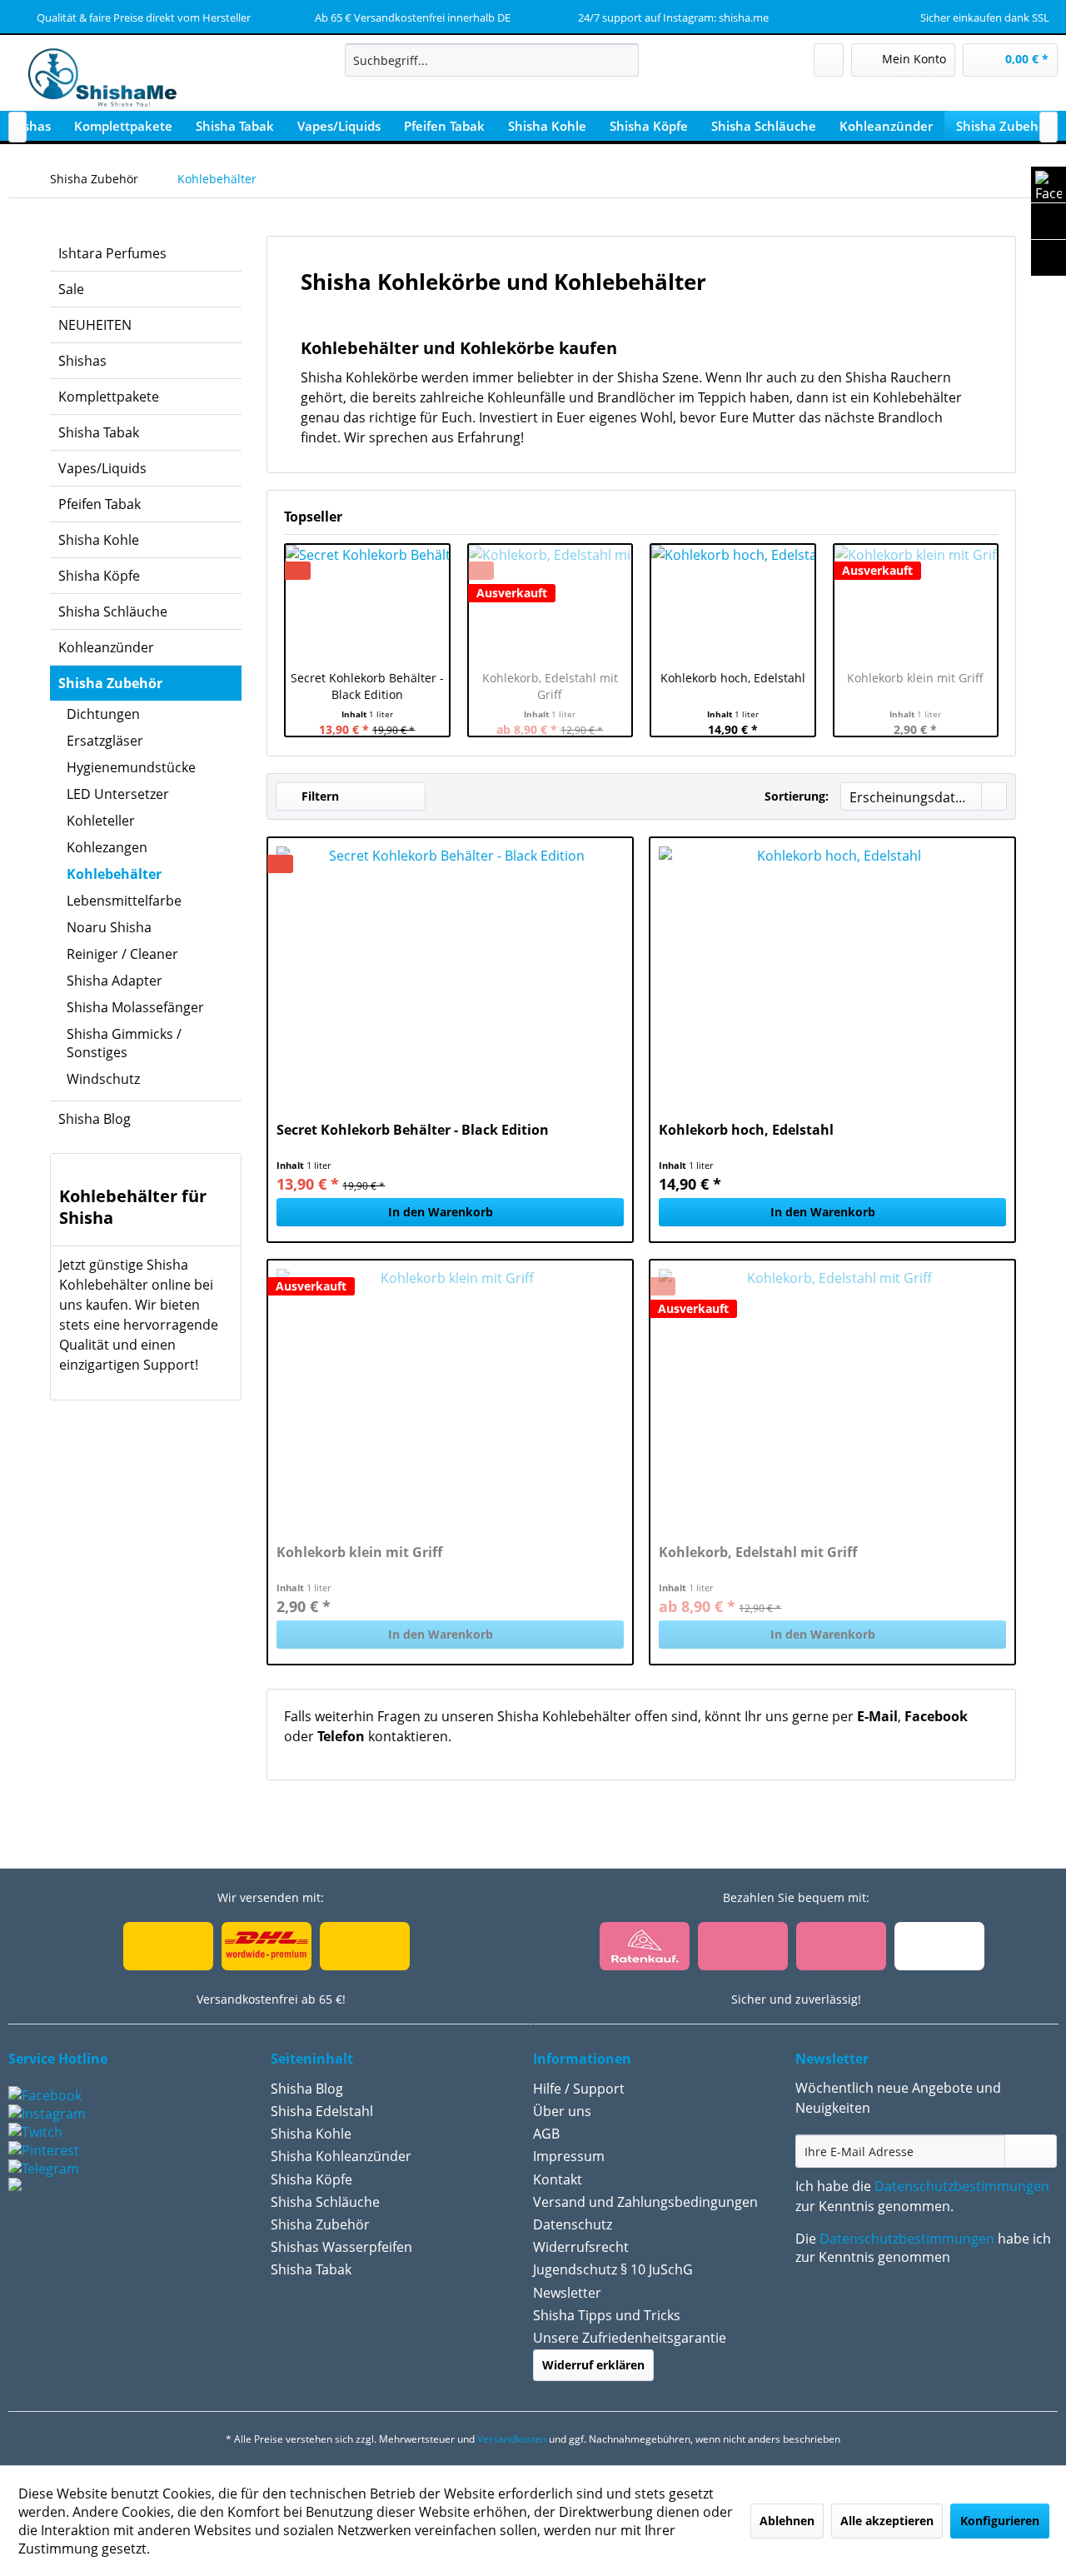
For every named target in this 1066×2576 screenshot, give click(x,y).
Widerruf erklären (593, 2365)
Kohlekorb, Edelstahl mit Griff (550, 686)
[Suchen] (623, 60)
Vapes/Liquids (102, 468)
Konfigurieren (1000, 2521)
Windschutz (103, 1079)
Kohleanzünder (106, 647)
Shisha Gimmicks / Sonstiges (124, 1043)
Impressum (569, 2156)
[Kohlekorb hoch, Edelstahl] (733, 603)
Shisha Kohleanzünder (341, 2156)
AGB (546, 2134)
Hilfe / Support (579, 2089)
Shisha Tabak (99, 432)
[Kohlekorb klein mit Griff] (916, 603)
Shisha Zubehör (110, 683)
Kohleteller (101, 821)
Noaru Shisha (109, 927)
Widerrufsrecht (581, 2247)
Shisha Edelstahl (322, 2111)
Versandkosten (512, 2439)
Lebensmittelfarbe (124, 901)
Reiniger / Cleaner (122, 954)
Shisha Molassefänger (135, 1007)
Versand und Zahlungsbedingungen (645, 2202)
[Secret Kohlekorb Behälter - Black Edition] (367, 603)
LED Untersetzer (118, 794)
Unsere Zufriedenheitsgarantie (630, 2338)
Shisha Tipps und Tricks (607, 2315)
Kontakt (558, 2179)
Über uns (562, 2111)
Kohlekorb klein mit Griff (915, 678)
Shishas (82, 361)
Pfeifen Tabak (100, 504)
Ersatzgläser (105, 741)
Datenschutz (573, 2224)
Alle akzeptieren (887, 2521)
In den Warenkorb (441, 1212)
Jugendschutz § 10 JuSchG (613, 2269)
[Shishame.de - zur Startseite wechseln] (97, 79)
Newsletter (567, 2293)
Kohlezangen (107, 847)
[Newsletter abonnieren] (1031, 2151)
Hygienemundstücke (131, 767)
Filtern (319, 796)
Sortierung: (797, 796)
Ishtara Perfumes (112, 253)
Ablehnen (787, 2521)
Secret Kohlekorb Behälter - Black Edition (367, 686)
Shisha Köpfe (99, 576)
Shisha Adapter (115, 981)
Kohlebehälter (114, 874)
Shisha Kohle (99, 540)
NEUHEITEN (95, 325)
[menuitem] (492, 60)
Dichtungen (103, 714)
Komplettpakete (109, 397)
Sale (71, 289)
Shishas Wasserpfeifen (341, 2247)
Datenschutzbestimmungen (962, 2186)
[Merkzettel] (829, 60)
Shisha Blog (95, 1119)
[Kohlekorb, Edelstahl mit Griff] (832, 1394)
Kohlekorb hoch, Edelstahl (733, 678)
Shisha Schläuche (113, 612)
